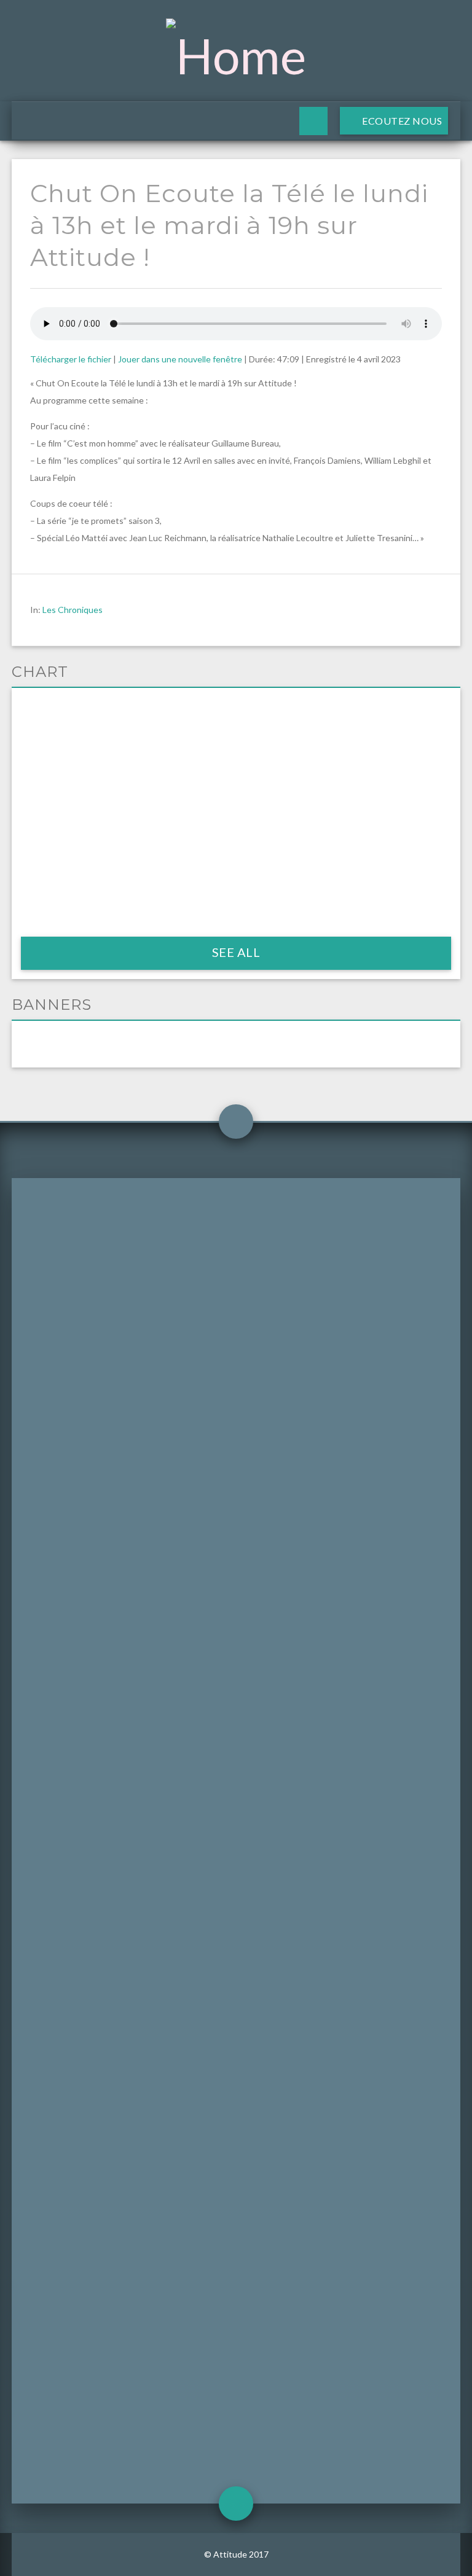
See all (236, 952)
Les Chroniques (73, 610)
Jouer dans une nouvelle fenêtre (180, 359)
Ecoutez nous (401, 121)
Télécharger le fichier (71, 359)
